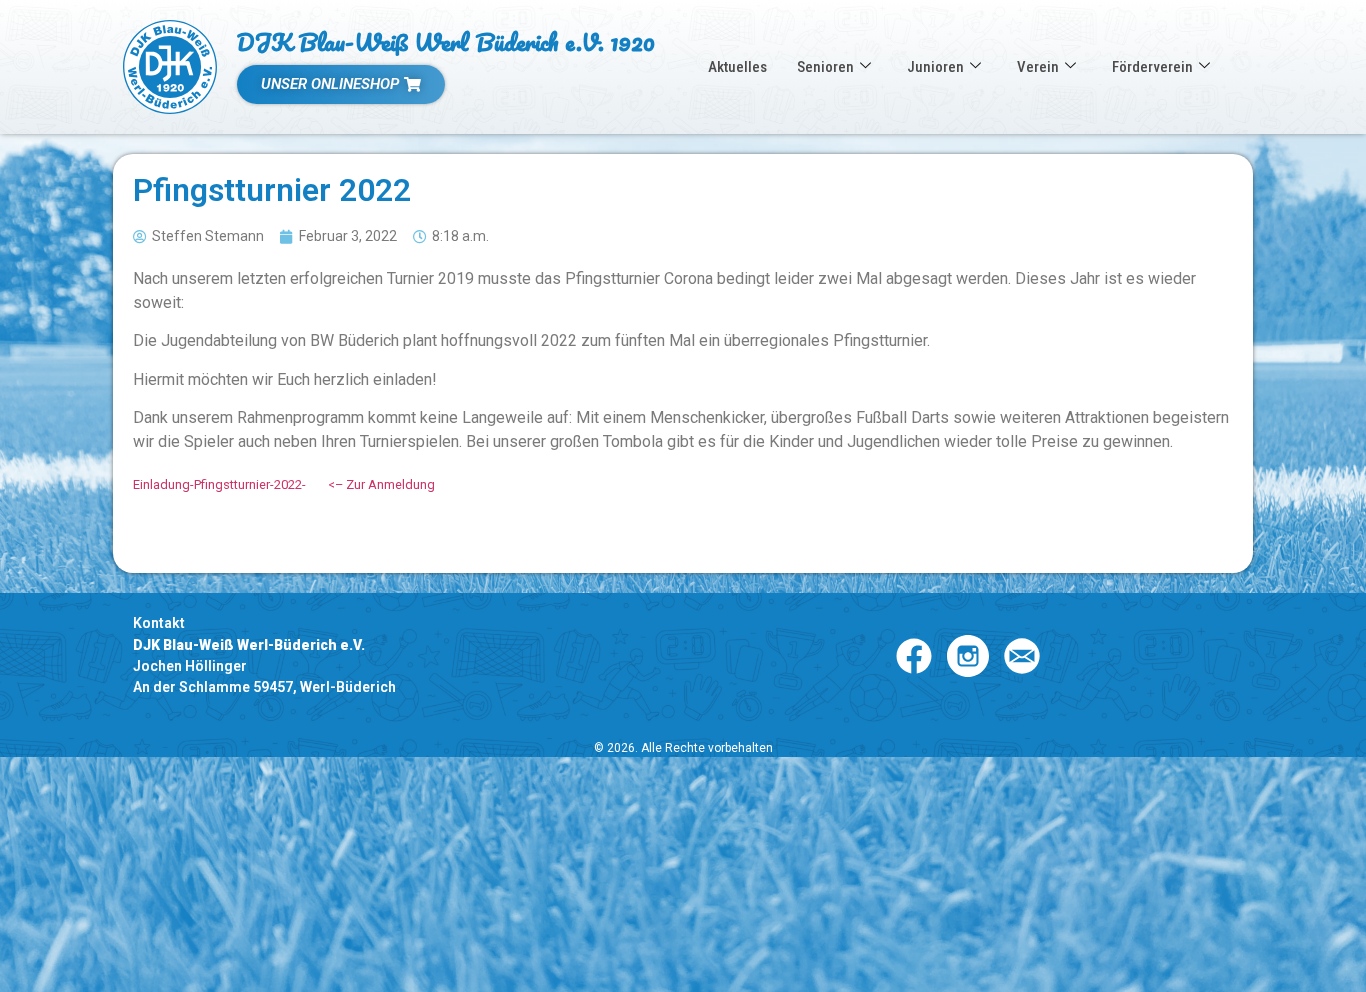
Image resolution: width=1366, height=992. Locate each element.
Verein (1038, 67)
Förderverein (1152, 67)
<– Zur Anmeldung (381, 484)
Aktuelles (737, 67)
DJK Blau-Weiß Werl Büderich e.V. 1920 (446, 41)
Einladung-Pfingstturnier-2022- (219, 484)
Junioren (935, 67)
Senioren (825, 67)
